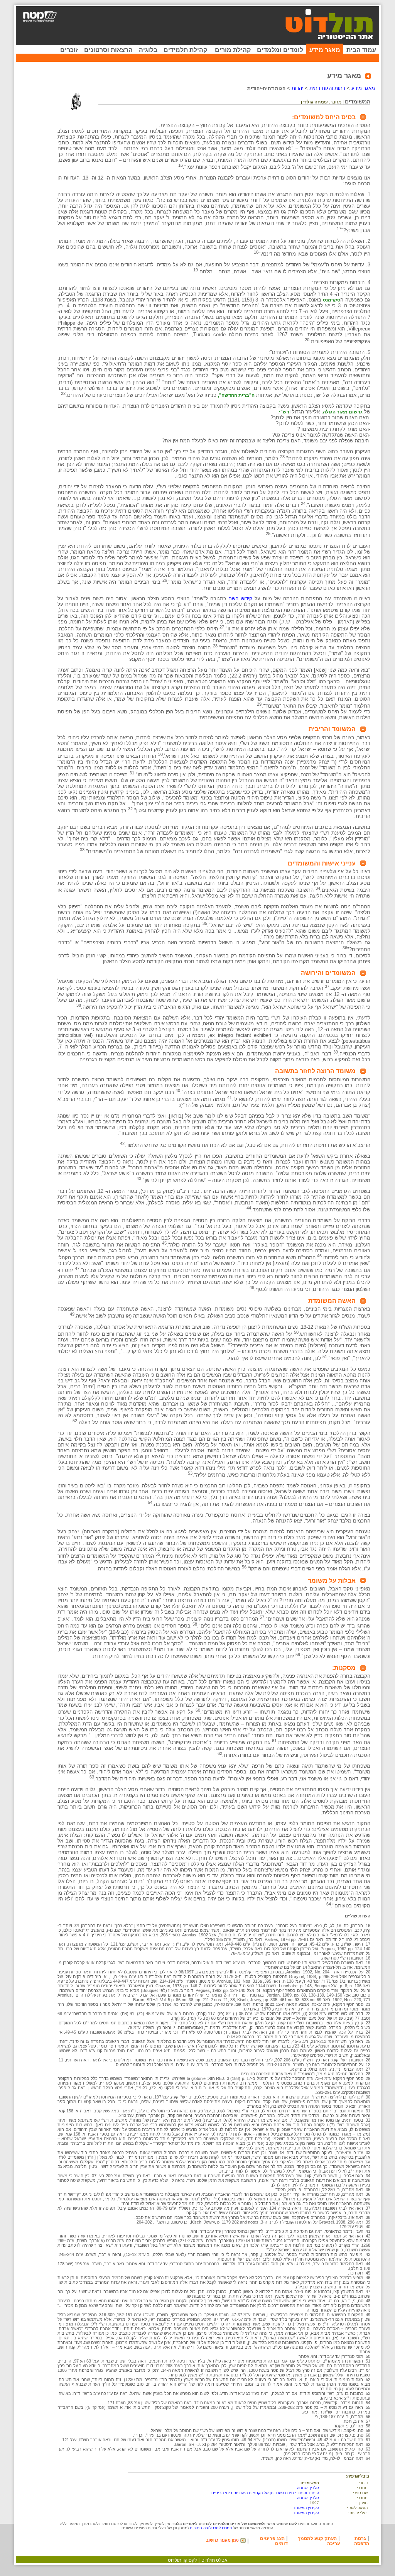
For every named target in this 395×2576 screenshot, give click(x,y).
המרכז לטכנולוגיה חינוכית (211, 2528)
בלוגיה (148, 50)
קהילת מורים (233, 50)
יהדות (297, 88)
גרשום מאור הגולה (343, 412)
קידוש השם (239, 599)
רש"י (284, 412)
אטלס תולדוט (214, 2560)
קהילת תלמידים (185, 50)
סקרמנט (332, 300)
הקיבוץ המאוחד (306, 2508)
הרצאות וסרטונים (108, 50)
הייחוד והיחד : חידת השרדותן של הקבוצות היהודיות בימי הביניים (265, 2493)
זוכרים (69, 50)
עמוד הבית (361, 50)
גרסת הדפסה (362, 2541)
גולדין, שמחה (308, 2488)
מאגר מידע (325, 50)
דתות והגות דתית (327, 88)
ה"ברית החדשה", (236, 395)
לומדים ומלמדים (280, 50)
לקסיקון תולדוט (182, 2560)
